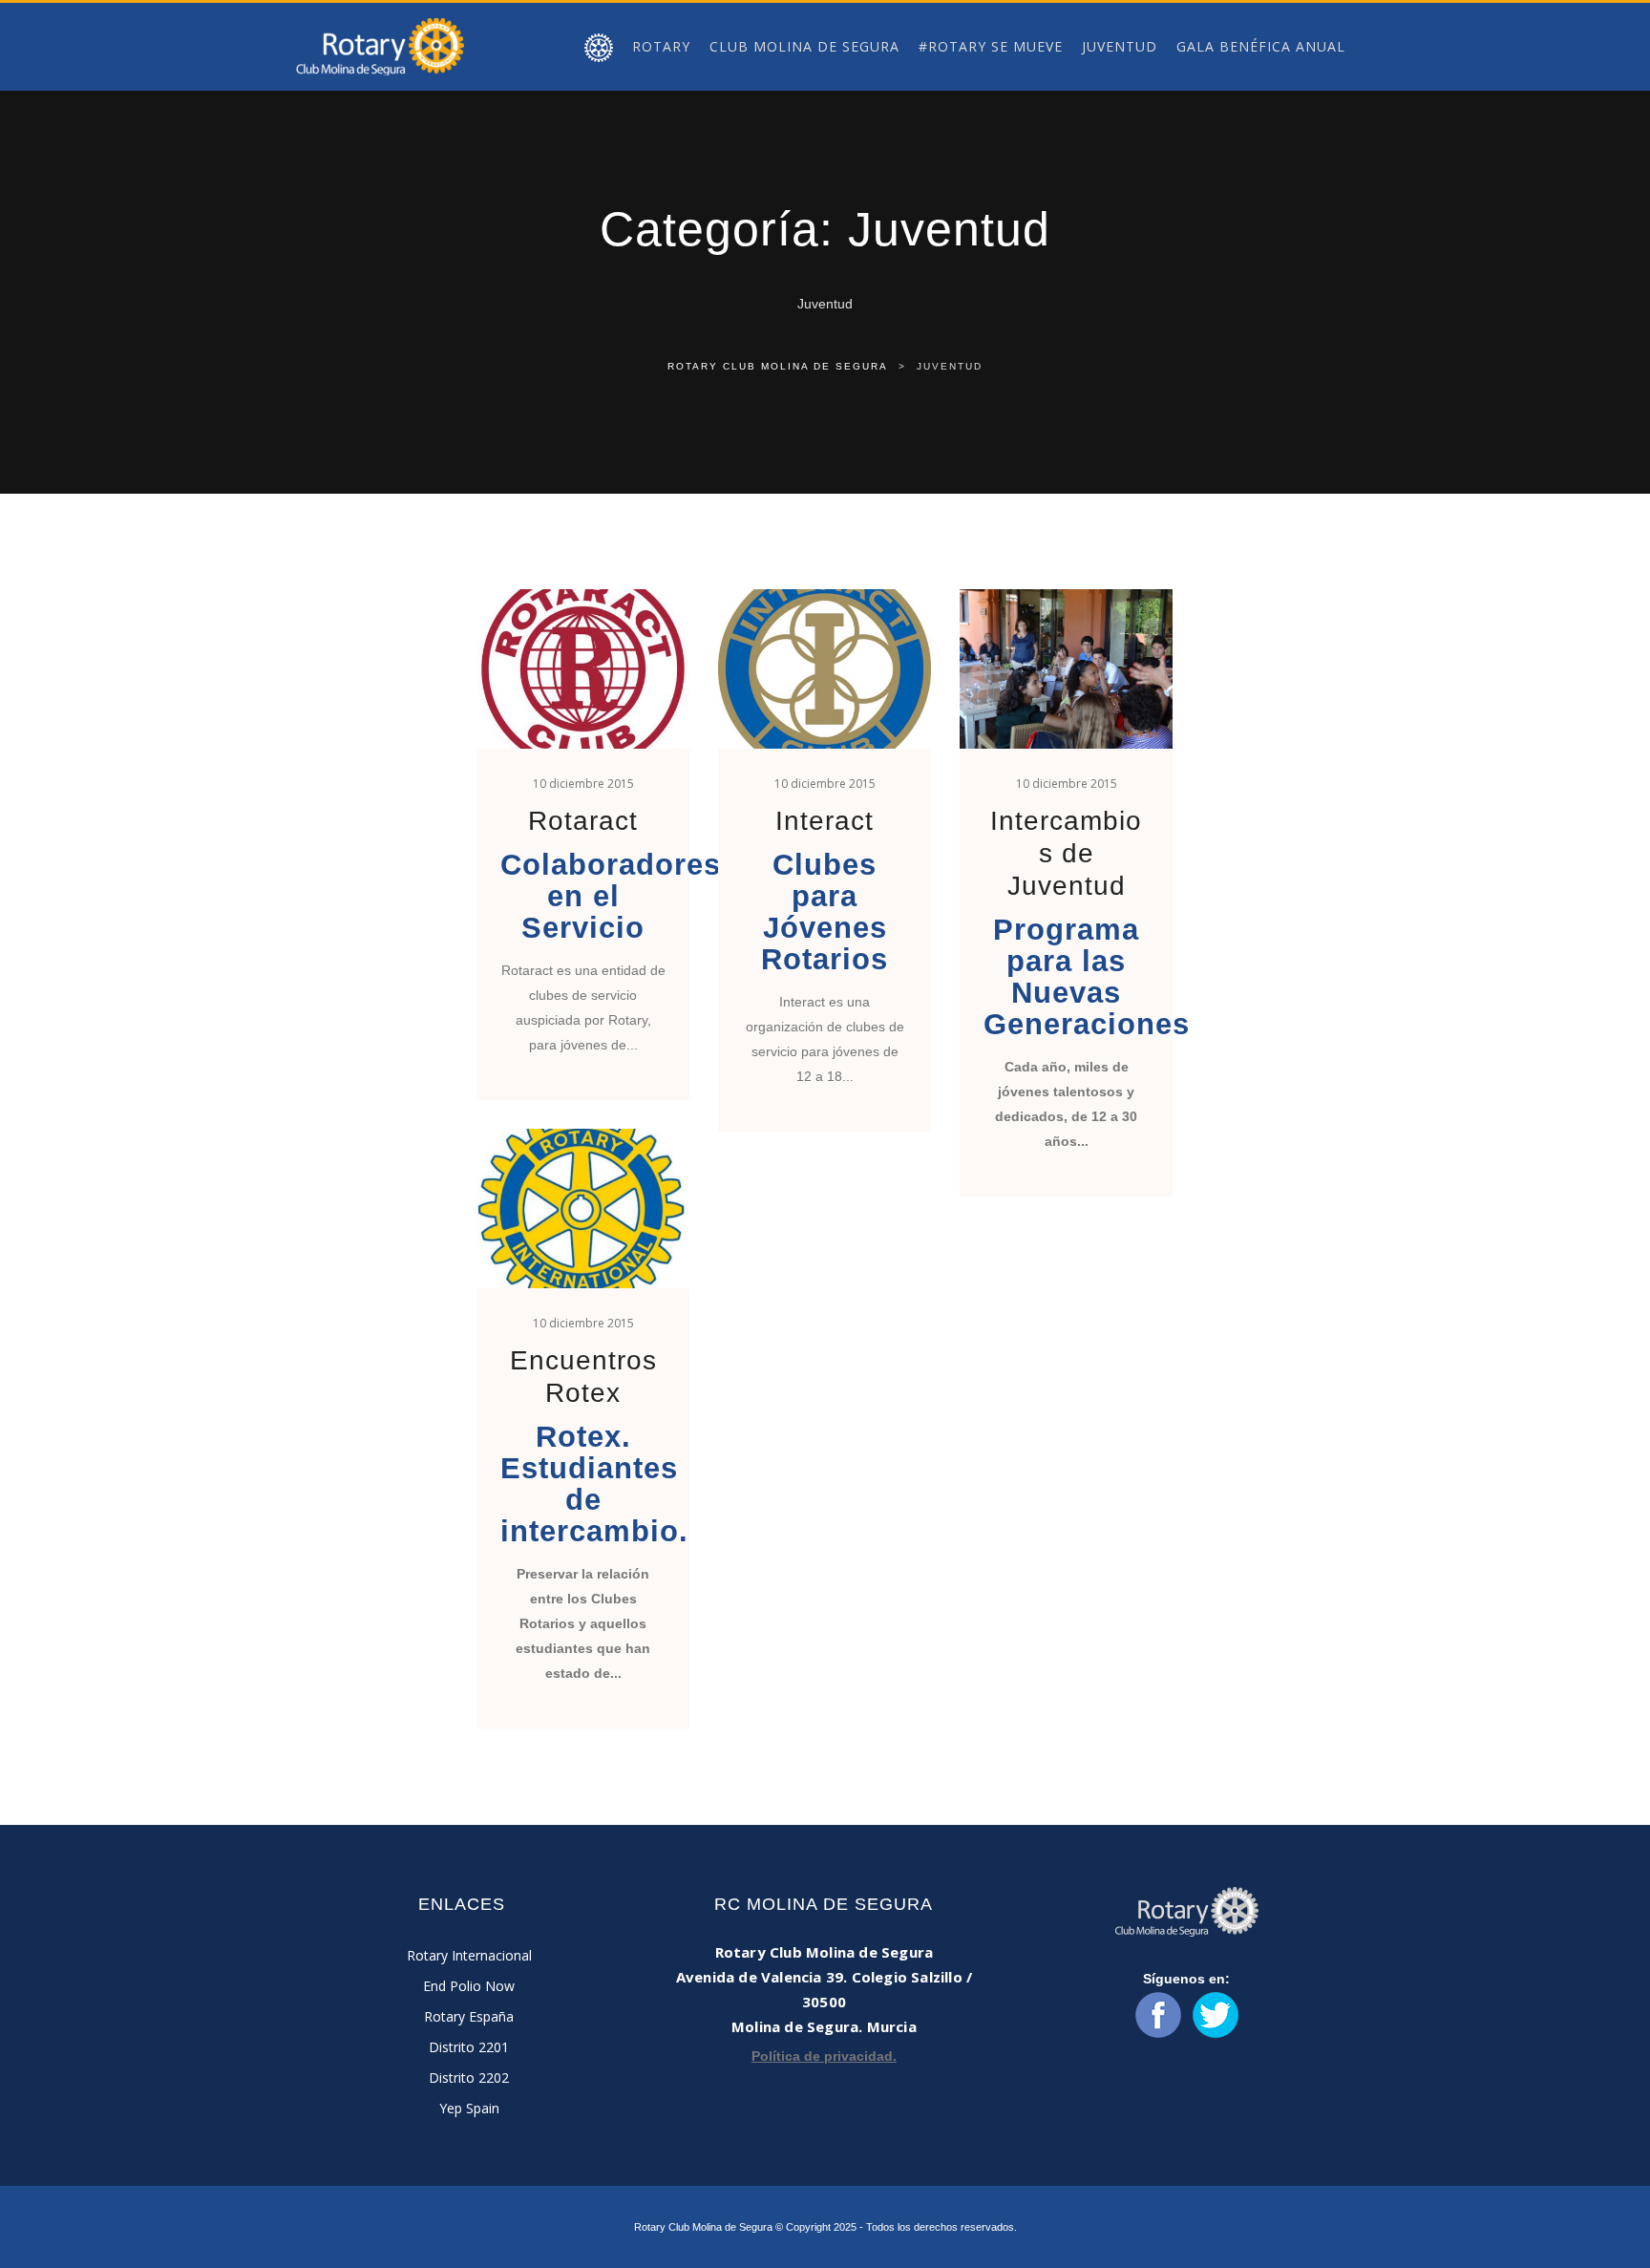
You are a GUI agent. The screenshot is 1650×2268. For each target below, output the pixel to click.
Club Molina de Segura (804, 46)
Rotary (661, 46)
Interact (825, 821)
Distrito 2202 (469, 2077)
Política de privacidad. (824, 2056)
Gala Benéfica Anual (1261, 46)
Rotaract (583, 821)
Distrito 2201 (469, 2047)
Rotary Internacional (469, 1955)
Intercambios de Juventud (1066, 853)
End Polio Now (469, 1986)
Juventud (1120, 46)
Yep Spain (469, 2108)
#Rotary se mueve (991, 46)
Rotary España (469, 2016)
